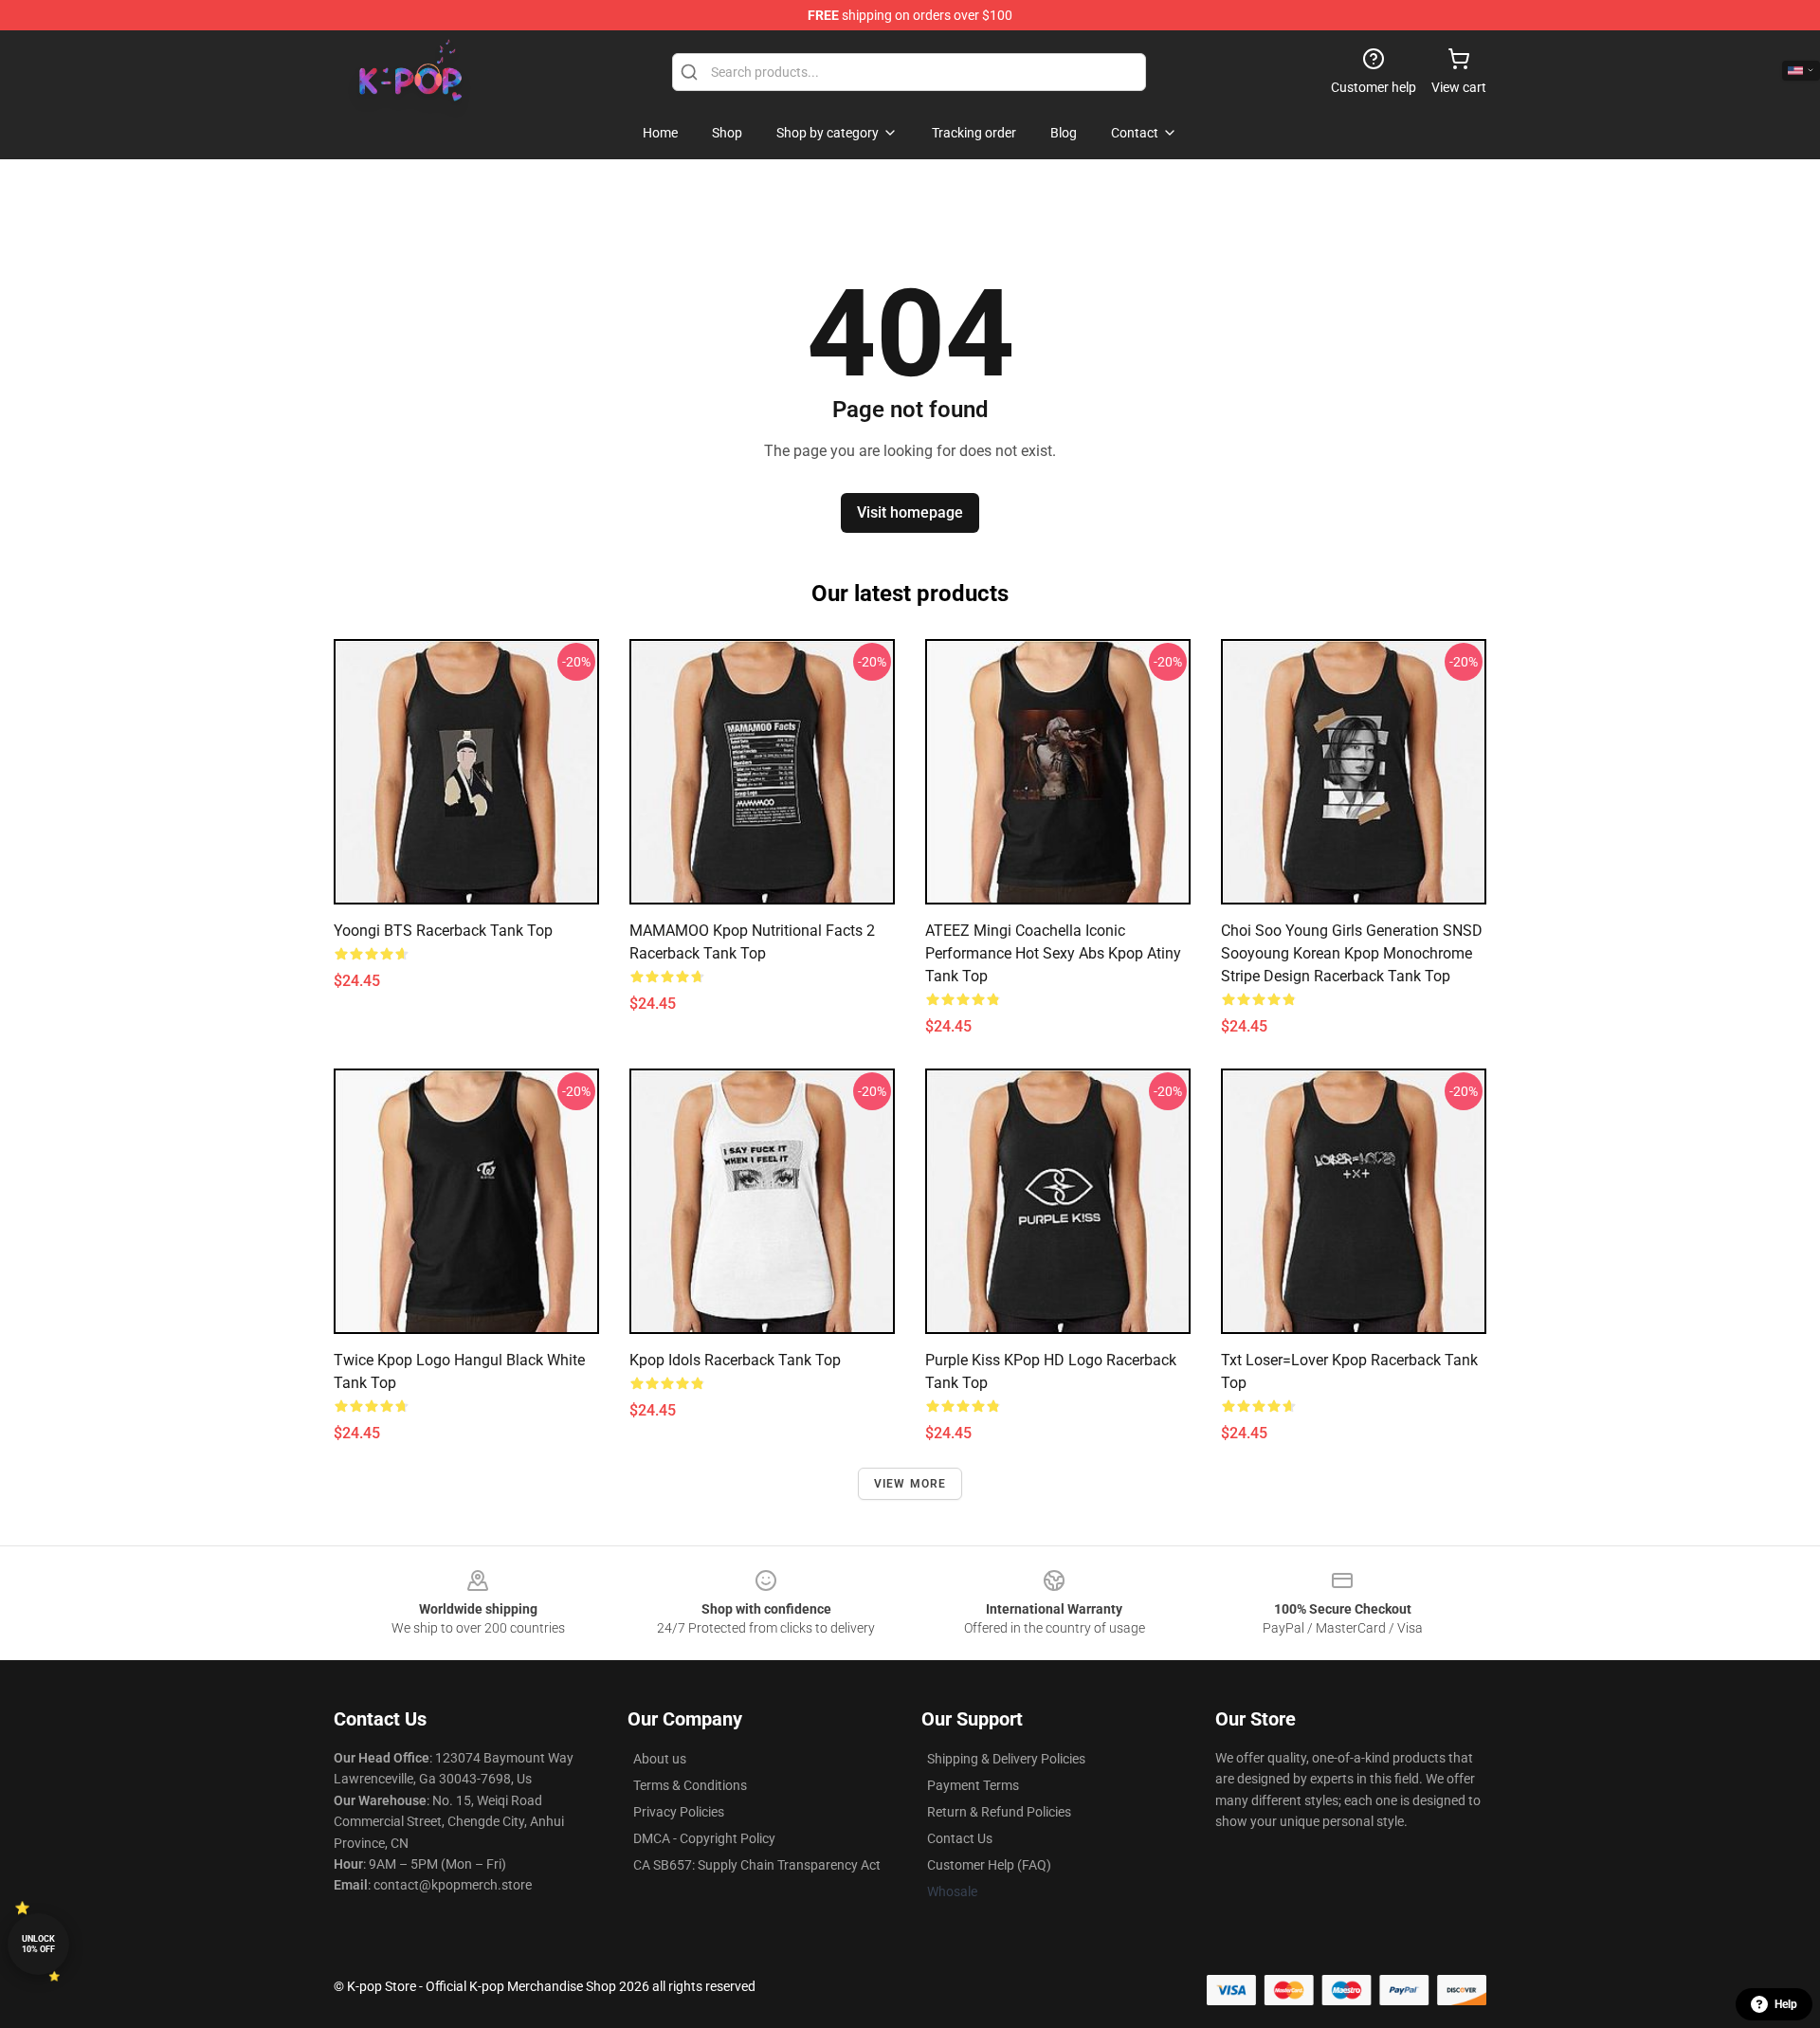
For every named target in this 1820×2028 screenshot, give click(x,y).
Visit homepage (910, 512)
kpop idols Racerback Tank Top (735, 1360)
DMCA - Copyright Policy (704, 1838)
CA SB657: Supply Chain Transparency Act (757, 1865)
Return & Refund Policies (999, 1812)
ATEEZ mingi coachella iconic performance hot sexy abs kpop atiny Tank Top (1053, 953)
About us (660, 1759)
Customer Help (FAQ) (989, 1865)
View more (910, 1484)
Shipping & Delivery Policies (1006, 1759)
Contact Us (960, 1838)
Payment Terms (973, 1785)
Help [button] (1786, 2004)
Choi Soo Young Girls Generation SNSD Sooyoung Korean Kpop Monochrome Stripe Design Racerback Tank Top (1352, 953)
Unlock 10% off (38, 1944)
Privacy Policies (679, 1812)
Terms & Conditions (690, 1785)
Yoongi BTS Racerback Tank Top (443, 931)
